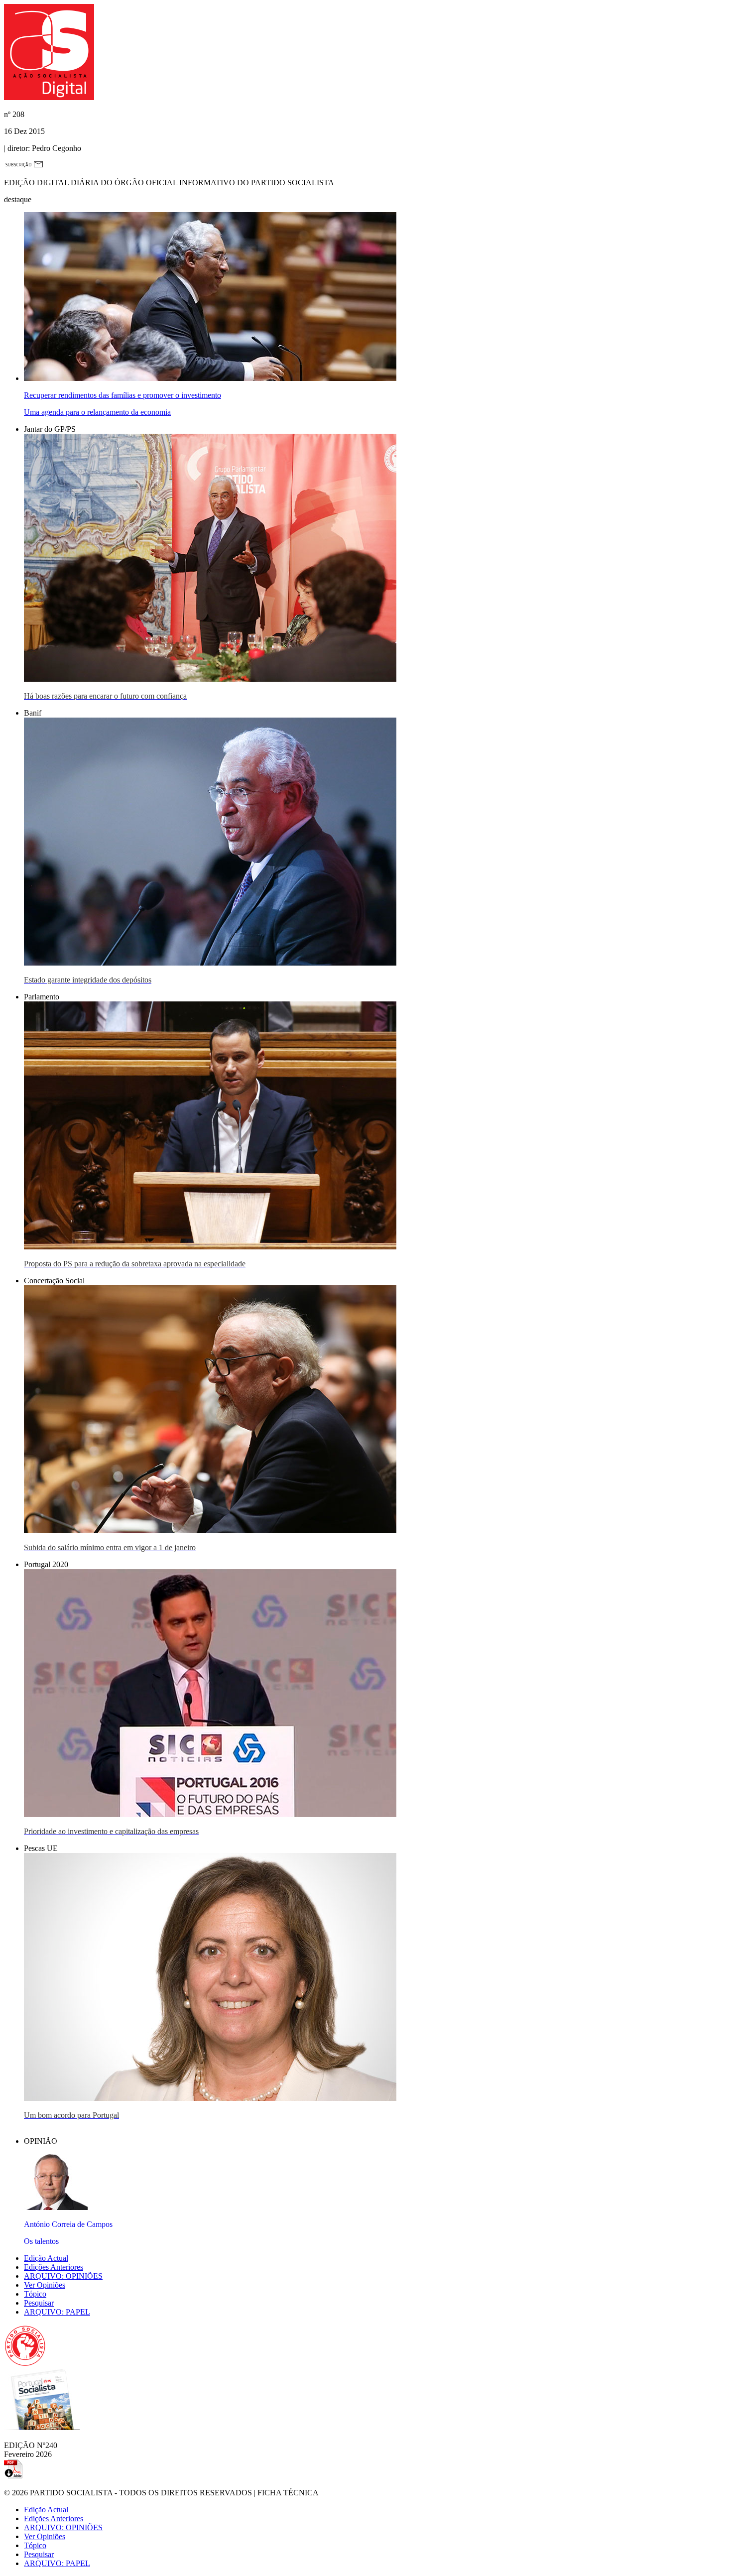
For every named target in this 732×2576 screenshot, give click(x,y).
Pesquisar (39, 2303)
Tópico (35, 2294)
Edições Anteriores (54, 2267)
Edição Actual (46, 2258)
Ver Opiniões (45, 2285)
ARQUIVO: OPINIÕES (63, 2276)
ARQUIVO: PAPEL (57, 2312)
